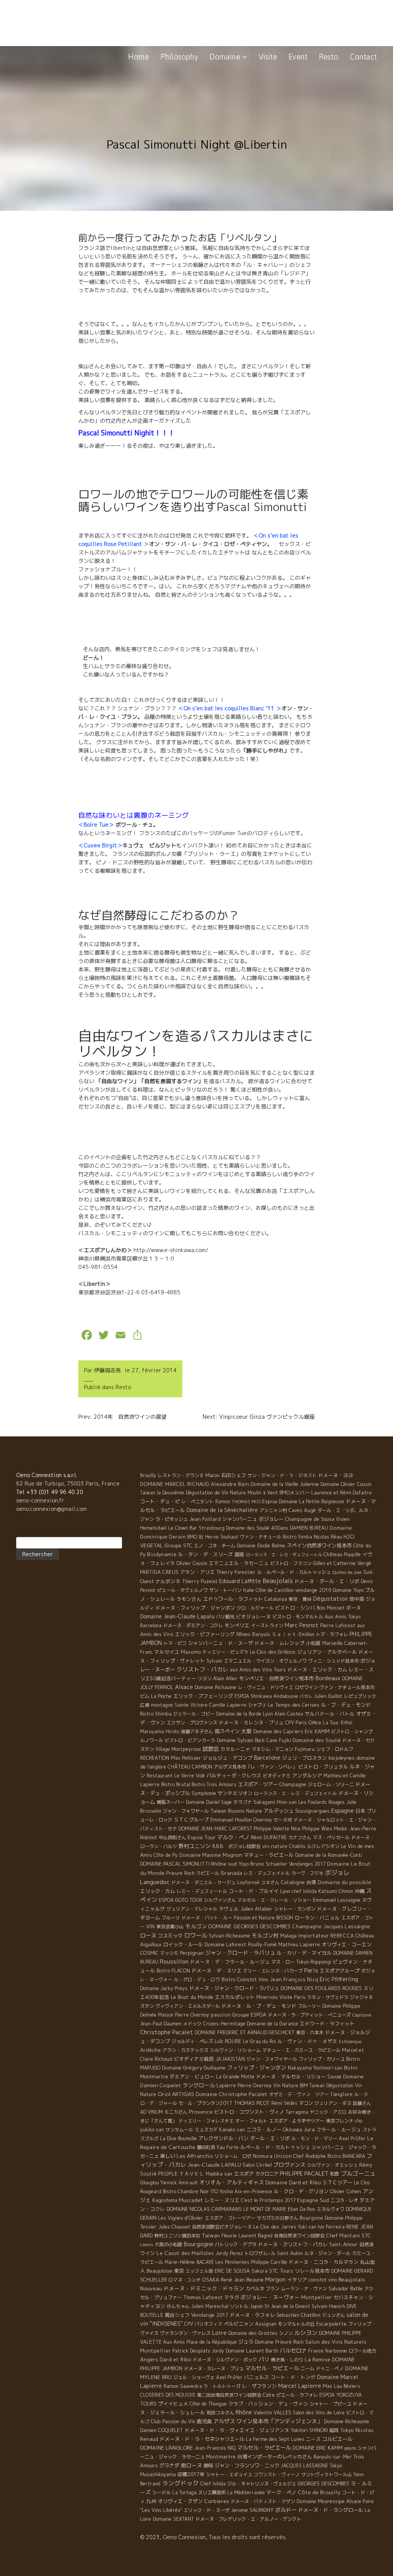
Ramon (223, 1501)
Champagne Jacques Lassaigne (331, 1926)
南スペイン (227, 1731)
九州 (151, 2501)
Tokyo (347, 2430)
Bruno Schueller (269, 1864)
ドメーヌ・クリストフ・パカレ (293, 2244)
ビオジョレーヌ (253, 1616)
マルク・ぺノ (233, 1837)
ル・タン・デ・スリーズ (206, 1554)
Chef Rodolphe (310, 2156)
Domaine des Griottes (253, 2333)
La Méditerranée (246, 2492)
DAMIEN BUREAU (309, 1528)
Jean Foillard (205, 1519)
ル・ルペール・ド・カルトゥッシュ (294, 1572)
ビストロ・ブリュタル (323, 1767)
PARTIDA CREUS (159, 1572)
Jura (309, 2129)
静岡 (208, 2466)
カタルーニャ (235, 1749)
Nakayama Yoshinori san (315, 2068)
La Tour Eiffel (338, 1723)
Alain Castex (289, 1714)
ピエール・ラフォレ (297, 2395)
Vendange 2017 (210, 2315)
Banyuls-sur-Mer (333, 2457)
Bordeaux (328, 1678)
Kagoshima (165, 2200)
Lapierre (226, 2085)
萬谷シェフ (177, 2315)
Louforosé (248, 1882)
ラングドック (180, 2483)
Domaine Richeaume (347, 2421)
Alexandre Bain (230, 1484)
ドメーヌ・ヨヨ (336, 1475)
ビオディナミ (277, 1776)
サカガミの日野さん (277, 2218)
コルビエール (337, 2439)
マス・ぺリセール (331, 1837)
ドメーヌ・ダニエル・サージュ (203, 1882)
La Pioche (161, 1696)
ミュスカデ (206, 2130)
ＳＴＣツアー (337, 2182)
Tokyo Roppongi (314, 1962)
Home (139, 57)
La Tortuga (184, 2492)
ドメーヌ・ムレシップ (279, 1643)
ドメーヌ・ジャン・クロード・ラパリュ (234, 1988)
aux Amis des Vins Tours (258, 1670)
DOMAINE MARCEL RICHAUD (175, 1484)
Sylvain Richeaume (230, 1936)
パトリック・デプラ (236, 2244)
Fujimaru (305, 1749)
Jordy (218, 2351)
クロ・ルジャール (255, 1608)
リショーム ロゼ (233, 2156)
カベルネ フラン (263, 2289)
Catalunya (276, 1599)
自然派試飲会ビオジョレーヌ (222, 2227)
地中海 (357, 1599)
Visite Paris (292, 1997)
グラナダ (169, 2465)
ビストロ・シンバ (295, 1608)
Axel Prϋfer (352, 2138)
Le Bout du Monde (192, 1997)
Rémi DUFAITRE (269, 1837)
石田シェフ (234, 1475)
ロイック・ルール (183, 1944)
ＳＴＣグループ (191, 1820)
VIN (150, 1926)
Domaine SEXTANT (173, 2519)
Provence (201, 2112)
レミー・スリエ (222, 2200)
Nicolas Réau (328, 1537)
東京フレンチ (340, 2121)
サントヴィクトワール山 (327, 2474)
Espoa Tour (202, 1837)
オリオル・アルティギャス (232, 2182)
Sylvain (214, 1661)
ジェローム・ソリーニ (331, 1784)
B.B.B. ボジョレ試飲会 (236, 1846)
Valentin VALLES (272, 2412)
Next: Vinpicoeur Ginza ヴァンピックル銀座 (259, 1417)
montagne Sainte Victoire (179, 1705)
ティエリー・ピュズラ (225, 1652)
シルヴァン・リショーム (235, 2050)
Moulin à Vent (263, 1493)
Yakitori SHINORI (309, 2430)
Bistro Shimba (156, 1714)
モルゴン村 (265, 1935)
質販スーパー (170, 1802)
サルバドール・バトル (330, 1714)
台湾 (311, 1882)
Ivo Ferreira (331, 2227)
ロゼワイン (306, 1687)
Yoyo (244, 1864)
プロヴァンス (289, 2165)
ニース (313, 2439)
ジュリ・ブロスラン (305, 1758)
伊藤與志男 (107, 1370)
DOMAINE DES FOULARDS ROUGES (321, 1988)
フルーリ (171, 1918)
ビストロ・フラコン (291, 1563)
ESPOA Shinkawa (253, 1696)
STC (366, 2235)
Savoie (334, 2077)
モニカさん (176, 2112)
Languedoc (155, 1882)
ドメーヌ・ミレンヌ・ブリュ (251, 1722)
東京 (179, 2271)
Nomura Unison (272, 2156)
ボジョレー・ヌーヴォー (270, 2297)
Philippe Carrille (269, 2262)
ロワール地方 (362, 2351)
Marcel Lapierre (300, 2386)
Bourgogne (199, 2244)
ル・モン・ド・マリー (314, 2138)
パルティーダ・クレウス (234, 1775)
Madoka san (219, 2174)
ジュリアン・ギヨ (333, 2103)
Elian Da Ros (301, 2209)
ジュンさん (334, 2315)
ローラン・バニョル (317, 1918)
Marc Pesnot (302, 1625)
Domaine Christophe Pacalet (232, 2094)
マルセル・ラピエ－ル (272, 2368)
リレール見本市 (312, 2271)
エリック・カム (158, 1891)
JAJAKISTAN (230, 2059)
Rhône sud (224, 1864)
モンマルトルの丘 (296, 2324)
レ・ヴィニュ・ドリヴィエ (266, 1687)
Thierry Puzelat (200, 1581)
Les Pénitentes (232, 2262)
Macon (212, 1475)
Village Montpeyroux (178, 1749)
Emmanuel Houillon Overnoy (241, 1820)
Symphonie (204, 1793)
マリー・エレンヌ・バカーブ (273, 1971)
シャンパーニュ (240, 1519)
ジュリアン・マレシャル (192, 1909)
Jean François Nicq (294, 1979)
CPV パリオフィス (203, 2324)
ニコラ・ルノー (264, 2129)
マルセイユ (167, 1652)
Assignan (266, 2324)
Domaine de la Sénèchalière (222, 1510)
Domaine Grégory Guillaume (194, 2068)
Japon (256, 2306)
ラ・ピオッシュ (172, 1519)
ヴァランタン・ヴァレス (185, 2333)
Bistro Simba (297, 1537)
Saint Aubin (290, 2253)
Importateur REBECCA (326, 1936)
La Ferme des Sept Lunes (275, 2439)
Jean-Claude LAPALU (214, 2165)
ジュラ (246, 2342)
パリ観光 (225, 1617)
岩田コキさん (220, 2413)
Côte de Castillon (275, 1590)
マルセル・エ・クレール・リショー (274, 1900)
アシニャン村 (273, 1510)
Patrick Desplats (191, 2351)
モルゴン (196, 1926)
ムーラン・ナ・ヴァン (304, 2289)
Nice (296, 1828)
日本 (360, 1811)
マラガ (232, 2297)
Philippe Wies (317, 1829)
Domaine (226, 57)
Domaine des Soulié (317, 1740)
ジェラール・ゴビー (194, 1714)
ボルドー (286, 2510)
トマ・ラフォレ (332, 1634)
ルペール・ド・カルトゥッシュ (275, 2147)
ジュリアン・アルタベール (327, 1652)
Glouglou (149, 2183)
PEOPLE (168, 2174)
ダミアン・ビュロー (192, 2076)
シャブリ (257, 1705)
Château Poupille (342, 1554)
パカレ (306, 1696)
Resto (329, 57)
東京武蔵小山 (170, 1927)
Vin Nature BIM (291, 2085)
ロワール (196, 1935)
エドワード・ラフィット (327, 2023)
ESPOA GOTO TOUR (181, 1900)
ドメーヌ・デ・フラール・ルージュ (230, 1962)
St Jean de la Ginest (287, 2306)
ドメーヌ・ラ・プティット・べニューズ (309, 2015)
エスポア (244, 2174)
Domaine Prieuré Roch (279, 2342)
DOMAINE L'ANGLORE (167, 2448)
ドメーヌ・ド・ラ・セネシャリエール (202, 2439)
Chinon (346, 1891)
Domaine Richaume (215, 1687)
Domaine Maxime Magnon (211, 1855)
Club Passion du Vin (173, 2421)
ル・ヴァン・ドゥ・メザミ (307, 2041)
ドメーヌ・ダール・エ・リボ (327, 1581)
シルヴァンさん (220, 1900)
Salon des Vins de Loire (319, 2413)
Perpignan (192, 1953)
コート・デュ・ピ (160, 1501)
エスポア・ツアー (258, 1784)
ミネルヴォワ (330, 2209)
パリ (264, 2359)
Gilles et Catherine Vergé (342, 1563)
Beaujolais (278, 1581)
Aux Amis (174, 2342)
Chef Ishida (213, 2484)
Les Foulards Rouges (321, 1802)
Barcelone (267, 1758)
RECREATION (155, 1758)
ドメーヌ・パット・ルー (207, 1918)
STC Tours (281, 2271)
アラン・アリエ (197, 1572)
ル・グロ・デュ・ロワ (197, 1980)
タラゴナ (243, 1802)
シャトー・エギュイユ (229, 2474)
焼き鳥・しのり (287, 2360)
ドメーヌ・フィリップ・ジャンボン (195, 1608)
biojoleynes (342, 1758)
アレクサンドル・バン (223, 2138)
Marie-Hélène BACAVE (189, 2262)
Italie (249, 1590)
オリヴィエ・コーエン (347, 1944)
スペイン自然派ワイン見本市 (319, 1545)
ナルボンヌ (168, 1581)
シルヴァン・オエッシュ (332, 2165)
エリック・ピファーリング (205, 1634)
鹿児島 (204, 2421)
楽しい (168, 2156)
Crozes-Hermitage (224, 2024)
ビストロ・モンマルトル (298, 1617)
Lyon (268, 1714)
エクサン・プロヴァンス (192, 1723)
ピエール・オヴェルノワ (182, 1590)
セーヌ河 (283, 1820)
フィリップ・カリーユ (322, 2059)
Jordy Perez (229, 2253)
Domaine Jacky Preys (164, 1988)
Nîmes (244, 1634)
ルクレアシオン (323, 1846)
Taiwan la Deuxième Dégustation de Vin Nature (193, 1493)
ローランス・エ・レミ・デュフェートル (284, 1555)
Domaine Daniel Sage (209, 1802)
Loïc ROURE (228, 2041)
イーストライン (267, 1626)
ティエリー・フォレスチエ (206, 2121)
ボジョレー (271, 1519)
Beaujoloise (159, 2271)
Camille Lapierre (228, 1705)
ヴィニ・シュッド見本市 (334, 1661)
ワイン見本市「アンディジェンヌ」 (279, 2421)
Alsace (184, 1687)
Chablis (297, 1846)
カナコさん (300, 1837)
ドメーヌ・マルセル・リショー (291, 2076)
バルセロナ (293, 2351)
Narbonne (336, 2351)
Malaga (288, 1936)
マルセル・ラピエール (264, 2448)
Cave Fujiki (279, 1740)
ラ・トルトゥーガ (222, 2386)
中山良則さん (172, 1837)
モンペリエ (237, 1625)
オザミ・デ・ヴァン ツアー (299, 2094)
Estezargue (350, 2042)
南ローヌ (192, 2465)
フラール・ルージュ (339, 2129)
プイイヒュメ (173, 2404)
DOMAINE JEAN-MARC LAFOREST (215, 1829)
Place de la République (212, 2342)
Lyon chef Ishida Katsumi (309, 1891)
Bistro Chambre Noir (186, 2191)
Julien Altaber (256, 1909)
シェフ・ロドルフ (335, 1749)
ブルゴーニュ (358, 2173)
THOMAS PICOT (252, 2103)
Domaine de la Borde (239, 1714)
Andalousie (286, 1696)
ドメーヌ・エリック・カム (317, 1669)
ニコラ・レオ (344, 2200)
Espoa (270, 1501)
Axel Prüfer (229, 2377)
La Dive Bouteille (178, 2138)
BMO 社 (195, 1537)
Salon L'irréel (257, 2165)
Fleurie (229, 2235)
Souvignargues (312, 1811)
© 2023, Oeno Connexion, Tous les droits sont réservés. (213, 2537)
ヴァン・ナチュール (261, 1537)
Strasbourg (212, 1528)
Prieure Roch (180, 1873)
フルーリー (309, 2006)
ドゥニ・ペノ (330, 2368)
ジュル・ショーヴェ (194, 2377)
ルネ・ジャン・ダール (327, 2253)
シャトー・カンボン (295, 1909)
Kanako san (232, 2130)
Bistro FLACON (173, 1971)
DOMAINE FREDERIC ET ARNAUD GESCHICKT (244, 2033)
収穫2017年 (191, 2474)
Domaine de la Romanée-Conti (329, 1855)
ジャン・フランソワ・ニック (247, 2465)
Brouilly (148, 1475)
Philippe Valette (272, 1829)
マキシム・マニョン (272, 1749)
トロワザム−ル (260, 2253)
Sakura (259, 2271)
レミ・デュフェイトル (267, 1873)
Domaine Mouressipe (321, 2501)
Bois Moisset (331, 1608)
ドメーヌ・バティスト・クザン (263, 2501)
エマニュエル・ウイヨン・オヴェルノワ (265, 1661)
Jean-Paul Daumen (161, 2024)
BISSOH (285, 1918)
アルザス (224, 2421)
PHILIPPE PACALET (304, 2173)
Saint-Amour (343, 2244)
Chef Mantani (343, 2235)
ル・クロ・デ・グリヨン (301, 2191)
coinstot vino (323, 2280)
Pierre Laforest (338, 1626)
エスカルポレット (235, 1997)
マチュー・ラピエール (269, 1855)
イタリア (297, 2280)
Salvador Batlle (346, 2288)
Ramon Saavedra (183, 2386)
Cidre (269, 2395)
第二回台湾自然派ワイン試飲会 (229, 2395)
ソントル (239, 2306)
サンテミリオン (235, 1793)
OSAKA (211, 2280)
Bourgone (311, 2218)
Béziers (352, 2386)
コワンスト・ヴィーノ (277, 2474)
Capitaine (362, 2015)
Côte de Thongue (208, 2404)
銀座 (239, 1554)
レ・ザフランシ (259, 2386)
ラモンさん (189, 1599)
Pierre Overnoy (255, 2085)
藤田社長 (206, 2147)
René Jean (233, 2280)
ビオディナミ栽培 (194, 2059)
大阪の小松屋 (168, 2244)
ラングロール (199, 2085)
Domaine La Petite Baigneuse (311, 1501)
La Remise (318, 2359)
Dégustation (330, 1599)
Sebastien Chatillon (298, 2315)
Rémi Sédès (284, 2103)
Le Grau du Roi (259, 2041)
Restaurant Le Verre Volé (176, 1776)
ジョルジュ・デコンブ (228, 1758)
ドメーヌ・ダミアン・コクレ (193, 1626)
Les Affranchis (195, 2156)
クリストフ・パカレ (202, 1669)
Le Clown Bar (183, 1528)
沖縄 (360, 1891)
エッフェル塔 (199, 2271)
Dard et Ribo (175, 2359)
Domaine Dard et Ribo (293, 2182)
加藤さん (362, 2103)
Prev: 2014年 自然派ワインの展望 (122, 1417)
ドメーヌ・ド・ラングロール (331, 2510)
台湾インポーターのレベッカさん (275, 2457)
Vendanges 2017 (307, 1864)
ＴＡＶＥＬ (192, 2174)
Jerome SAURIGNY (252, 2510)
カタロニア (267, 2174)
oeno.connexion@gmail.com (51, 1509)
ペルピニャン (239, 2324)
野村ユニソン (195, 1846)
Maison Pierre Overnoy (184, 2015)
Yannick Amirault (179, 2183)
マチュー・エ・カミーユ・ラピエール (301, 2050)
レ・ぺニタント (198, 1501)
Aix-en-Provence (253, 2191)
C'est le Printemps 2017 (268, 2200)
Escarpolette (331, 2324)
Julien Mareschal (210, 2306)
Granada (231, 1873)
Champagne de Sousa (310, 1519)
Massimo (191, 1652)
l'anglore (342, 2094)
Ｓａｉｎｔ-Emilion (293, 1634)
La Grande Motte (235, 2077)
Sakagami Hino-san (275, 1802)
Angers (149, 2359)
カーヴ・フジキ (307, 1873)
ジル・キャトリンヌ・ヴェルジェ (262, 2484)
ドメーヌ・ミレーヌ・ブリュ (214, 2368)
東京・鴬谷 (300, 1599)
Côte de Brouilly (319, 2492)
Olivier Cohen (346, 2191)
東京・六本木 (310, 2033)
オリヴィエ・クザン (180, 2501)
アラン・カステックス (185, 2050)
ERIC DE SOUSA (232, 2271)
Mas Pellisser (186, 1758)
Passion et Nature (254, 1918)
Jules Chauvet (174, 2227)
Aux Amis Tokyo (343, 1617)
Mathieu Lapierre (299, 1944)
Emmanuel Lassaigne (337, 1900)
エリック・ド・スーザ (206, 2510)
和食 (335, 2174)
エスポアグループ (340, 1970)
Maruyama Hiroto (160, 1731)
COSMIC (149, 1953)
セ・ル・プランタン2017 (205, 2103)
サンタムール (179, 2130)
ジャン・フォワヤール (186, 1811)
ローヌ (148, 1935)
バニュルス (257, 2377)
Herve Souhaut (222, 1537)
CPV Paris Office (303, 1723)
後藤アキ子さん (197, 1731)
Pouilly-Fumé (262, 1944)
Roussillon (174, 1961)
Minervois (267, 1997)
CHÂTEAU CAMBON (190, 1767)
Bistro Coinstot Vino (245, 1979)
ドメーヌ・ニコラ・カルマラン (324, 2262)
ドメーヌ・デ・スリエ (216, 1970)
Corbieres (217, 2501)
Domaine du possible (344, 1882)
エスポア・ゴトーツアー (230, 2218)
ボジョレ (337, 1873)
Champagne (293, 1784)
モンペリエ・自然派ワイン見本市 (277, 1678)
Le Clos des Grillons (273, 1652)
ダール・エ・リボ (270, 2138)
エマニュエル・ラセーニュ (239, 1563)
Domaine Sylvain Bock (241, 1740)
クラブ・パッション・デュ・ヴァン (268, 2404)
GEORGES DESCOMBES (324, 2483)
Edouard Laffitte (240, 1581)
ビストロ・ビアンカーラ (190, 1740)
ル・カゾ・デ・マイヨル (304, 1953)
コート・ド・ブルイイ (254, 1891)
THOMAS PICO (246, 1502)
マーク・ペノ (281, 2492)
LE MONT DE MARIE (265, 2209)
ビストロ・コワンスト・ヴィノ (249, 2112)
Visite (268, 57)
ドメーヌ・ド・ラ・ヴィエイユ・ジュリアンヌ (237, 2430)
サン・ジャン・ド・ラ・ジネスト (282, 1475)
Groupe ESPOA (249, 2015)
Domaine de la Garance (272, 2024)
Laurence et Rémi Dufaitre (342, 1493)
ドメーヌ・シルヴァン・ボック (225, 2360)
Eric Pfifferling (339, 1979)
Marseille (333, 1643)
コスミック (170, 1936)
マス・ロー (283, 1962)
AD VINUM (151, 2112)
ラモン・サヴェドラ (328, 1997)
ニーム (307, 2368)
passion (221, 2015)
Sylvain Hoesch (328, 2306)
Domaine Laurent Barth (252, 2351)
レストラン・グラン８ (181, 1475)
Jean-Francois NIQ (215, 2448)
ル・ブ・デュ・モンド (346, 1705)
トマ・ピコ (175, 1643)
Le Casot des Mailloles (185, 2253)
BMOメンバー (295, 1492)
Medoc (341, 1829)
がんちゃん (178, 2306)
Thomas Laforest (203, 2297)
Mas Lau (332, 2386)
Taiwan (211, 2235)
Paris (311, 1970)
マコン (306, 2103)
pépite (350, 2448)
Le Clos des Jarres (275, 2227)
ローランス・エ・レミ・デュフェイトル (296, 1793)
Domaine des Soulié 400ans (257, 1528)
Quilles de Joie (347, 1572)
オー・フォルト (251, 2121)
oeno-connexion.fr (40, 1500)
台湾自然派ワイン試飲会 (299, 2236)
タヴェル (229, 1909)
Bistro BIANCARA (346, 2156)
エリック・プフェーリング (203, 1696)
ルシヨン (306, 2333)
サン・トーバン (225, 1590)
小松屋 (313, 1643)
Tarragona (297, 2112)
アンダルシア (307, 1775)
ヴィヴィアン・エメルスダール (188, 2006)
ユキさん (270, 1882)
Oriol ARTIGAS (176, 2094)
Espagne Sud (313, 2200)
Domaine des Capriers (278, 1731)
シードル (162, 2492)
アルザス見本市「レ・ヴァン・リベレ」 (255, 1767)
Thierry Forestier (236, 1572)
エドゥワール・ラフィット (233, 1599)
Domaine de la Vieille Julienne (285, 1484)
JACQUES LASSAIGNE (305, 2466)
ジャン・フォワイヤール (272, 2059)
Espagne (343, 1811)
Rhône (244, 2412)
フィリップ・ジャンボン (257, 2067)
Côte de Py (166, 1855)
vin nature (275, 1846)
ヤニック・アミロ (328, 2112)
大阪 (246, 1731)
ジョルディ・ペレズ (192, 2041)
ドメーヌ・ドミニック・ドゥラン (204, 2288)
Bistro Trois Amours (214, 1784)
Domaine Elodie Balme (261, 1546)
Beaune (255, 2280)
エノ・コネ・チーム (215, 1546)
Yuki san (307, 2227)
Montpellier (317, 2297)
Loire (220, 2333)
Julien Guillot (328, 1696)
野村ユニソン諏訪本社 (177, 2236)
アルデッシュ (279, 1811)
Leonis (147, 2245)
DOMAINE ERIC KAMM (318, 2448)
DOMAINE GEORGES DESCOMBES (249, 1926)
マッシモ (169, 1953)
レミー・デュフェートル (202, 1891)
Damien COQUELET (162, 2430)
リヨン (205, 1678)
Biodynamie (162, 1554)
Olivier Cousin (192, 1563)
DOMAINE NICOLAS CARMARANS (204, 2209)
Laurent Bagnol (255, 2235)
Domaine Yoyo (348, 1590)
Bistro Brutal (176, 1784)
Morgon (275, 2279)
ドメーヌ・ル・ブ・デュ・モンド (259, 2006)
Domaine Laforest (225, 1944)
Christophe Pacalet (167, 2032)
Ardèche (150, 2050)
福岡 (334, 2430)
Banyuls (261, 1634)
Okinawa (292, 2129)
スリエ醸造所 (212, 2492)
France (316, 2351)
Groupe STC (178, 1545)
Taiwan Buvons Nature (236, 1811)
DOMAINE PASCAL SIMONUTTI (175, 1864)
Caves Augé (302, 1510)
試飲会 (211, 1749)
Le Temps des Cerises (294, 1705)
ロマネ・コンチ (185, 2280)
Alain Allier (225, 1678)
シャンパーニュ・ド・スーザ (220, 1643)
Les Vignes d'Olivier (181, 2218)
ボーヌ (354, 1608)
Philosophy (179, 57)
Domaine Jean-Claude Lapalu (177, 1616)
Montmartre (221, 2457)
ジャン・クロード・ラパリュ (240, 1953)
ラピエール (208, 1873)
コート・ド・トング (293, 2377)
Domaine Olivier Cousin (346, 1484)
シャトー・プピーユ (330, 2404)
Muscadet (191, 2200)
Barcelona (151, 1626)
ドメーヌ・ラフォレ (252, 2315)
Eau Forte (228, 2147)
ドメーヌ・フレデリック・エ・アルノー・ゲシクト (248, 2519)
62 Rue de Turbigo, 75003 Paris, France (68, 1483)
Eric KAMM (317, 1731)
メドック (192, 2024)
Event (298, 57)
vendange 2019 (313, 1590)
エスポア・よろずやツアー (297, 2121)
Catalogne (293, 1882)
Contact (363, 57)
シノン (286, 2333)
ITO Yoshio (222, 2191)
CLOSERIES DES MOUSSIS (168, 2395)
